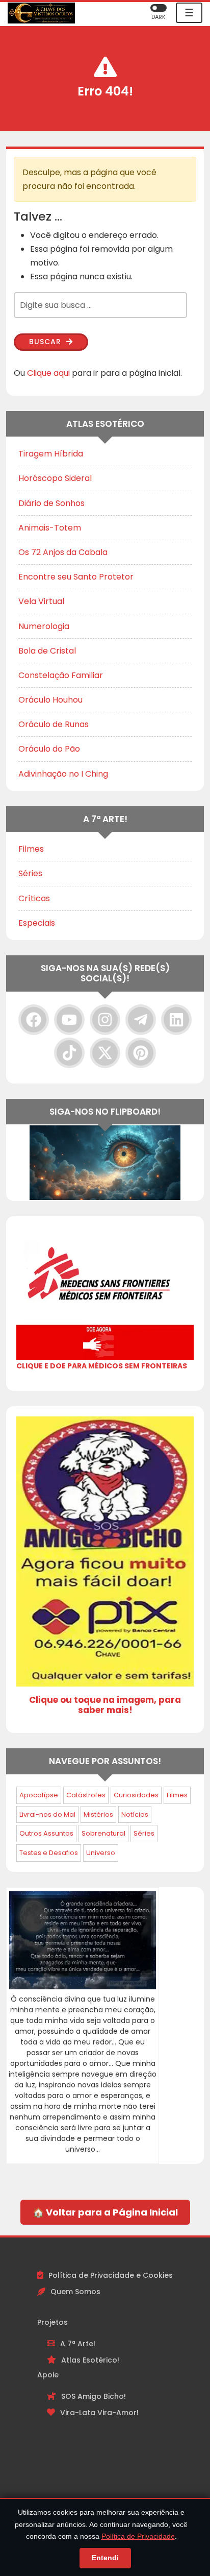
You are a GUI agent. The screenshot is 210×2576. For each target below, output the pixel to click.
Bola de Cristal (47, 651)
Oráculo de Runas (54, 724)
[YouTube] (69, 1020)
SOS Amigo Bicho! (94, 2396)
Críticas (34, 898)
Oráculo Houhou (50, 700)
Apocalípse (39, 1795)
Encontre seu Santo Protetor (76, 577)
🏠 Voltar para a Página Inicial (105, 2212)
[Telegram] (141, 1020)
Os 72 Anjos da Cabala (63, 552)
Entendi (105, 2558)
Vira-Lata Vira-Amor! (99, 2413)
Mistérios (98, 1814)
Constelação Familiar (61, 675)
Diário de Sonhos (51, 503)
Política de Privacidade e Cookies (111, 2275)
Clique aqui (48, 373)
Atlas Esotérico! (90, 2360)
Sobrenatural (103, 1833)
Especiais (37, 923)
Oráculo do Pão (49, 749)
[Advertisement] (105, 2489)
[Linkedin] (176, 1020)
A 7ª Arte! (78, 2344)
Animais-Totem (50, 528)
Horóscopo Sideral (55, 478)
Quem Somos (75, 2292)
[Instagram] (105, 1020)
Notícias (135, 1814)
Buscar (46, 342)
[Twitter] (105, 1053)
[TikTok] (69, 1053)
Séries (30, 873)
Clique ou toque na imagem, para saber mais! (105, 1705)
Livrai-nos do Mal (47, 1814)
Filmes (31, 849)
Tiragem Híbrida (51, 454)
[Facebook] (34, 1020)
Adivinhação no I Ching (63, 774)
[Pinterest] (141, 1053)
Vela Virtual (41, 601)
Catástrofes (86, 1795)
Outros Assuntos (46, 1833)
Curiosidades (136, 1795)
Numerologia (44, 626)
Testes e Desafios (49, 1853)
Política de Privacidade (138, 2536)
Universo (101, 1853)
